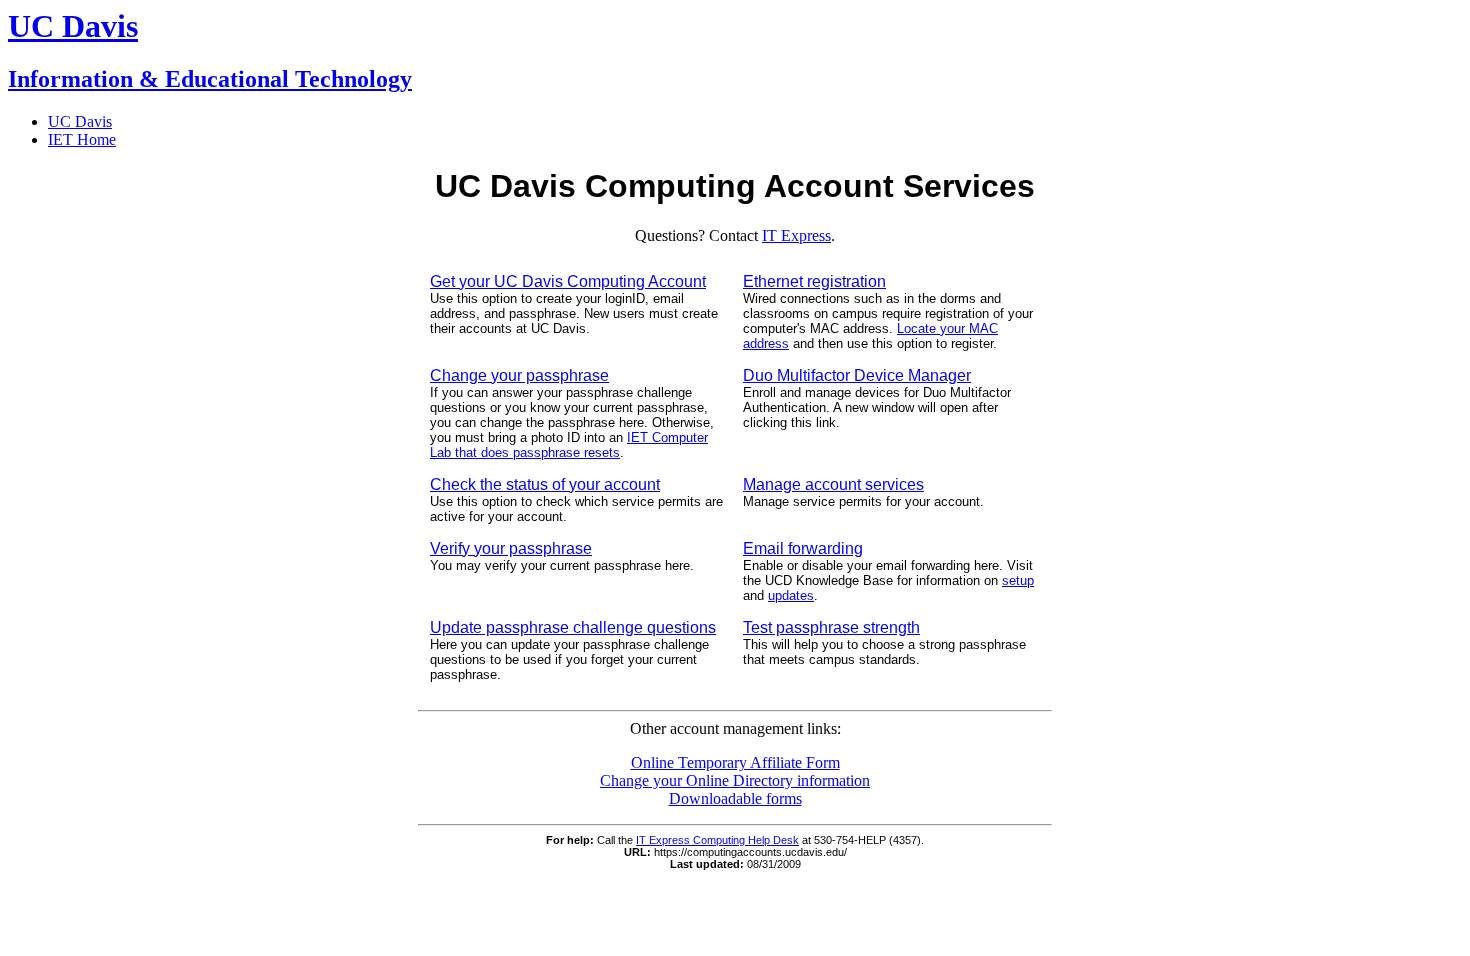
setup (1018, 580)
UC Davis (80, 121)
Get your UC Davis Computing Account (568, 281)
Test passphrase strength (831, 627)
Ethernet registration (814, 281)
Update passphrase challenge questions (573, 627)
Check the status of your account (545, 484)
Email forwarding (803, 548)
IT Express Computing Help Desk (717, 840)
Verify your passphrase (511, 548)
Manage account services (833, 484)
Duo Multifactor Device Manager (857, 375)
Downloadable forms (735, 798)
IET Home (82, 139)
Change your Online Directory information (735, 780)
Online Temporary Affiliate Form (735, 762)
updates (791, 595)
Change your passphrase (519, 375)
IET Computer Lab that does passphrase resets (569, 445)
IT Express (796, 235)
